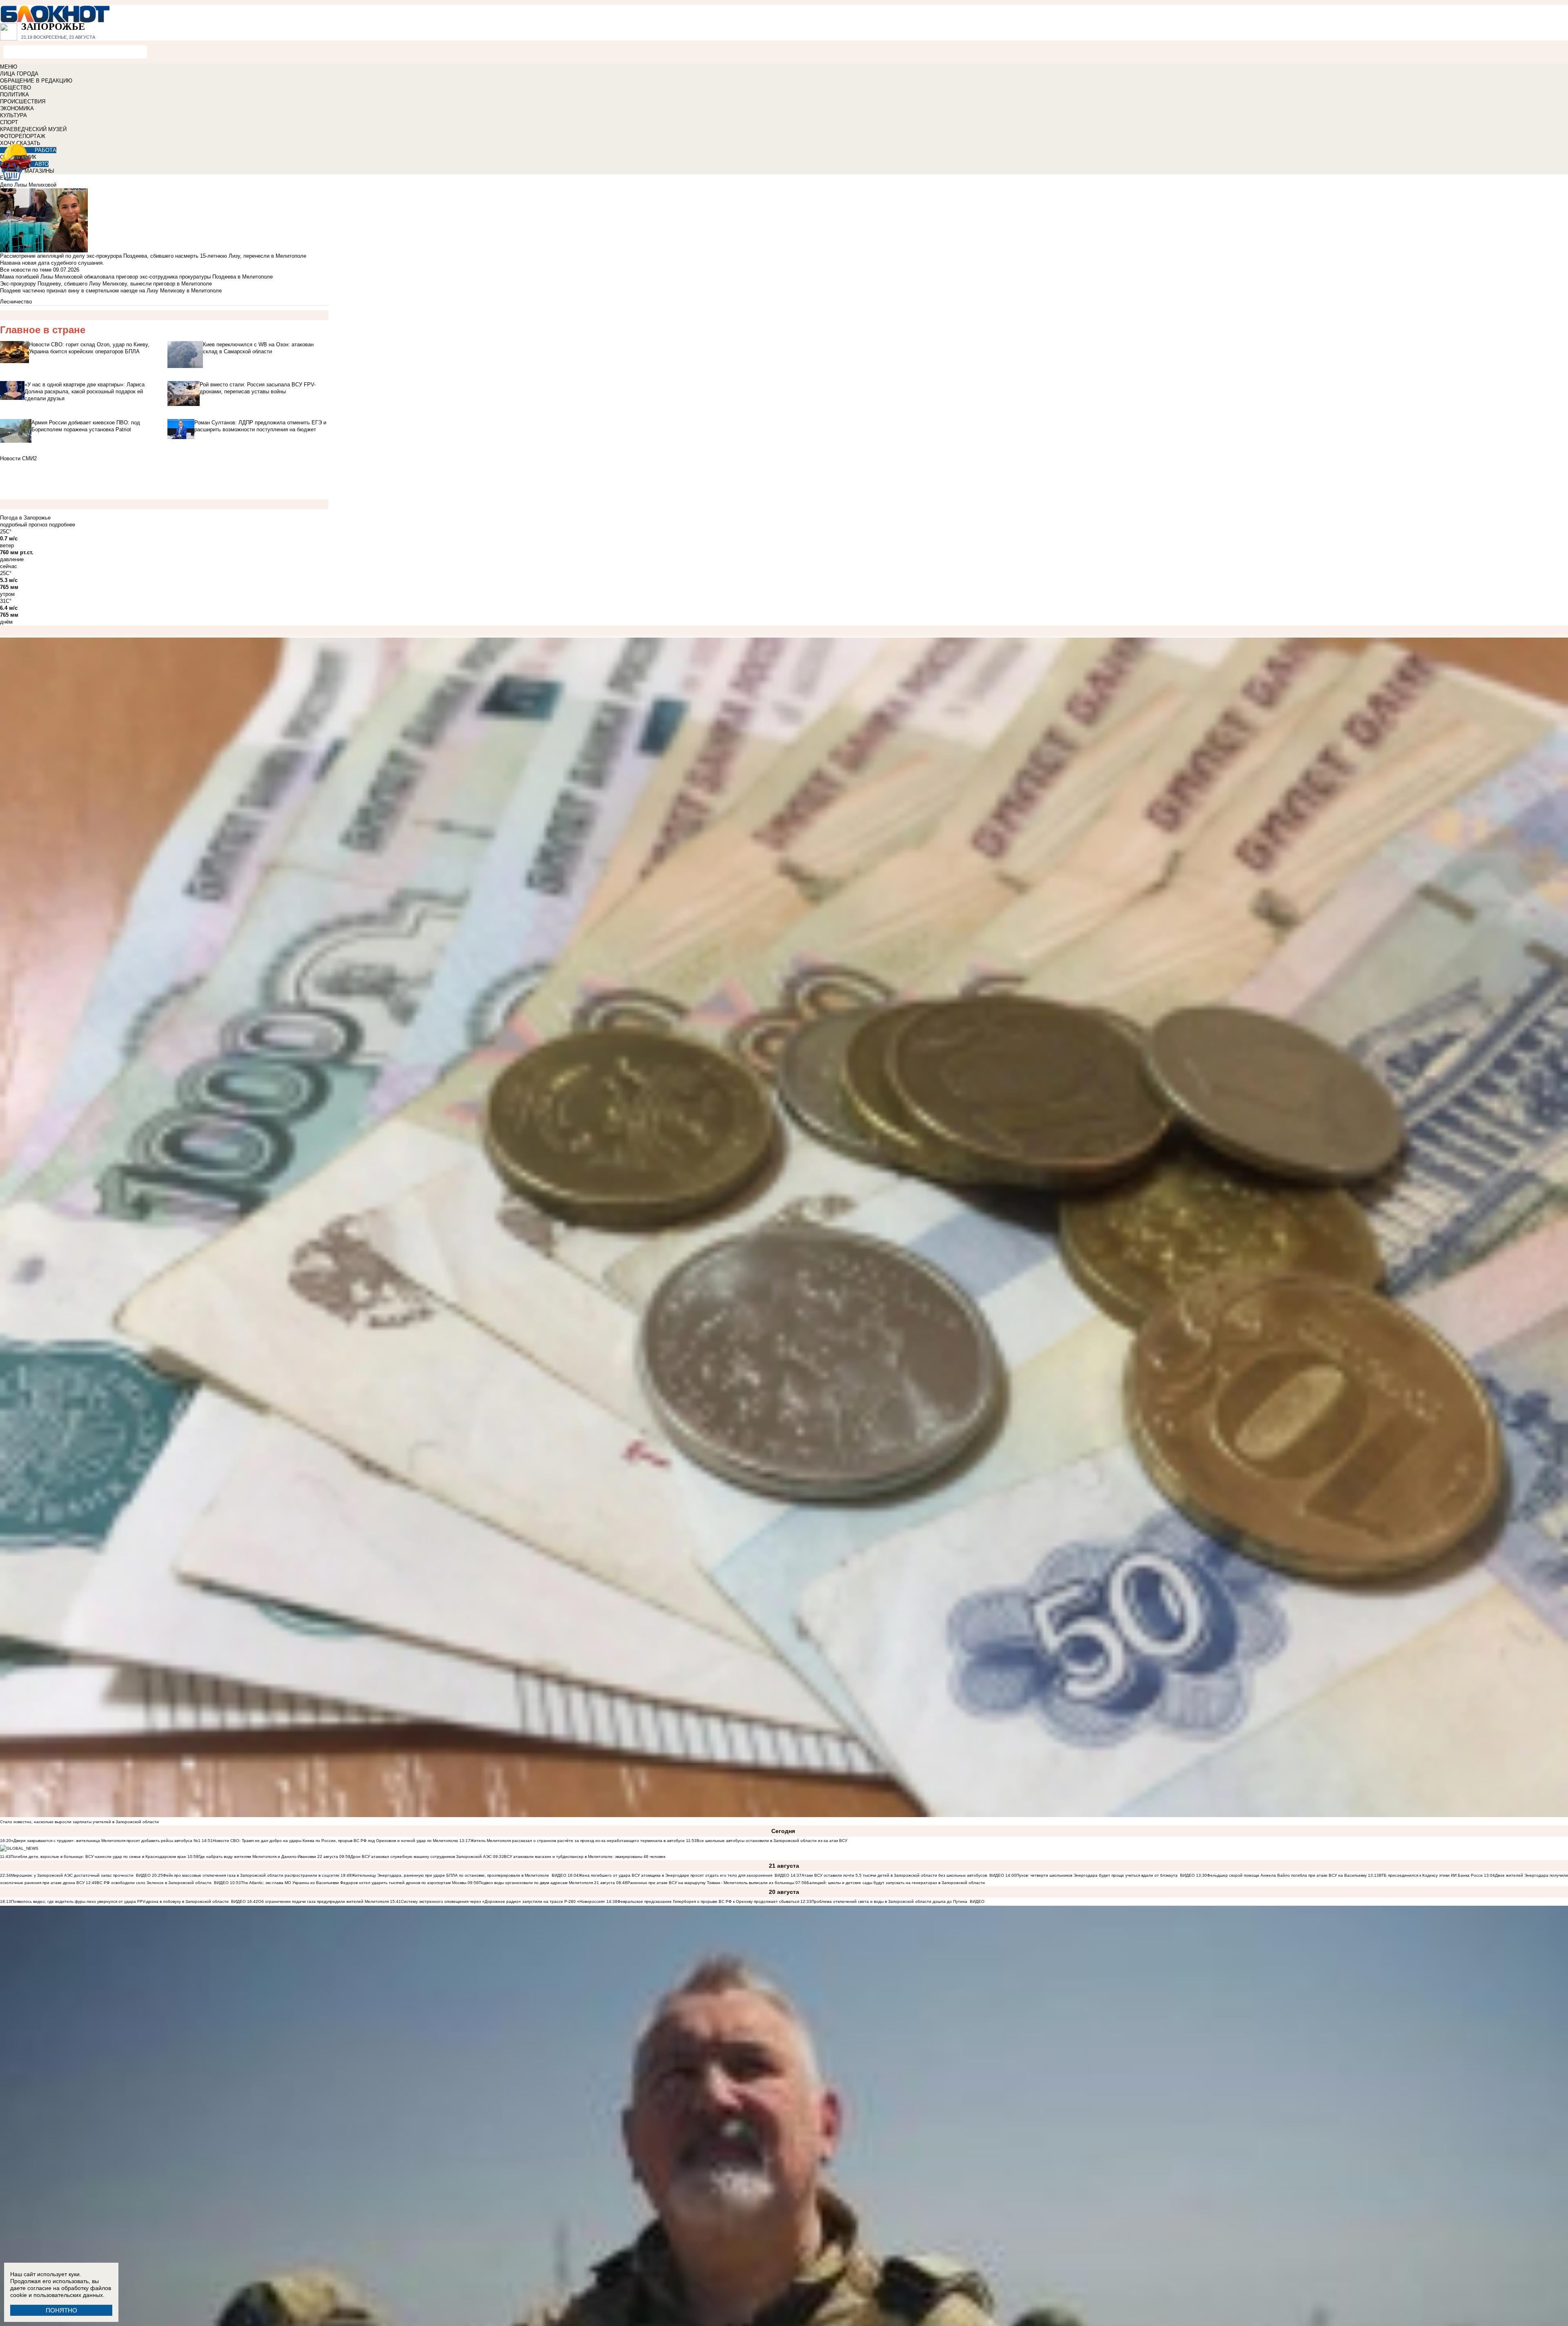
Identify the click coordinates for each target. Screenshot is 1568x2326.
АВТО (42, 164)
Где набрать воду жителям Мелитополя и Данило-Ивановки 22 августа (268, 1857)
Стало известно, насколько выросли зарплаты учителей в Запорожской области (79, 1822)
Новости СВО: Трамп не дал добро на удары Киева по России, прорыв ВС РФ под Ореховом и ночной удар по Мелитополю (336, 1841)
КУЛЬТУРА (13, 115)
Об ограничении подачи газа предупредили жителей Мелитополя (323, 1901)
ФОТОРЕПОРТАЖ (23, 136)
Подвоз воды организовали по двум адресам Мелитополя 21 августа (547, 1883)
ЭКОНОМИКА (17, 108)
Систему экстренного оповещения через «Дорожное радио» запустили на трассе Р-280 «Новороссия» (503, 1901)
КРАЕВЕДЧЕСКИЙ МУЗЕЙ (33, 129)
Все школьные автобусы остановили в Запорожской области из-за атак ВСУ (772, 1841)
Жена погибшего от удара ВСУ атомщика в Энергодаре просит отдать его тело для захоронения (675, 1875)
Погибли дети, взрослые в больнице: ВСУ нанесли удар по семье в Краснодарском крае (99, 1857)
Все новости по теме (26, 270)
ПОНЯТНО (61, 2310)
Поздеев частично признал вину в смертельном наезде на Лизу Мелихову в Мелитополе (111, 291)
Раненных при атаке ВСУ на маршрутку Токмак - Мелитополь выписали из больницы (711, 1883)
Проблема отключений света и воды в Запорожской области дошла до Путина (890, 1901)
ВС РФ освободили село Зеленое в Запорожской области (154, 1883)
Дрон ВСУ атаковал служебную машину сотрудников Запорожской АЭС (422, 1857)
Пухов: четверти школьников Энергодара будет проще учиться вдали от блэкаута (1097, 1875)
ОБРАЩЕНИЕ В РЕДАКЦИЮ (36, 81)
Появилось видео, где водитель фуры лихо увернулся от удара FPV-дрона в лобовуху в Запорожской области (120, 1901)
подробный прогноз (24, 525)
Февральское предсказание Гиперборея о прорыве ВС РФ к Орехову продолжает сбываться (708, 1901)
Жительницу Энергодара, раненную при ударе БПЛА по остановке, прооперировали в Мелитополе (450, 1875)
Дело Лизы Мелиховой (28, 185)
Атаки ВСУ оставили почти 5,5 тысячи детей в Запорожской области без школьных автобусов (894, 1875)
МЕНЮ (9, 67)
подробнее (62, 525)
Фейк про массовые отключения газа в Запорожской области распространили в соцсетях (251, 1875)
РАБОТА (46, 150)
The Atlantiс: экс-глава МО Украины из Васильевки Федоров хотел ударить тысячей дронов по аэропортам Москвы (354, 1883)
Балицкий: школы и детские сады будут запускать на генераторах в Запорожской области (896, 1883)
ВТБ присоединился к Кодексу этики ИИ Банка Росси (1431, 1875)
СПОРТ (9, 122)
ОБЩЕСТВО (16, 88)
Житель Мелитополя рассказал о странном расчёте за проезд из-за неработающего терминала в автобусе (578, 1841)
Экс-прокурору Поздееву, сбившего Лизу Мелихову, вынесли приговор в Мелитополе (106, 284)
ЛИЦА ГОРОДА (19, 74)
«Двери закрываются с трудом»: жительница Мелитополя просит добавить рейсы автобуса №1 (106, 1841)
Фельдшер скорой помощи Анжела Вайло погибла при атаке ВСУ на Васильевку (1287, 1875)
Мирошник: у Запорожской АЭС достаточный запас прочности (72, 1875)
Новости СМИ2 (18, 458)
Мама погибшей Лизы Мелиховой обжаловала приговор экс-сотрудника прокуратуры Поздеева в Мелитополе (136, 277)
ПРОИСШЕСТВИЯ (23, 101)
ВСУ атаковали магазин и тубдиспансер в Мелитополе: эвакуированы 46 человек (585, 1857)
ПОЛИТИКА (14, 95)
